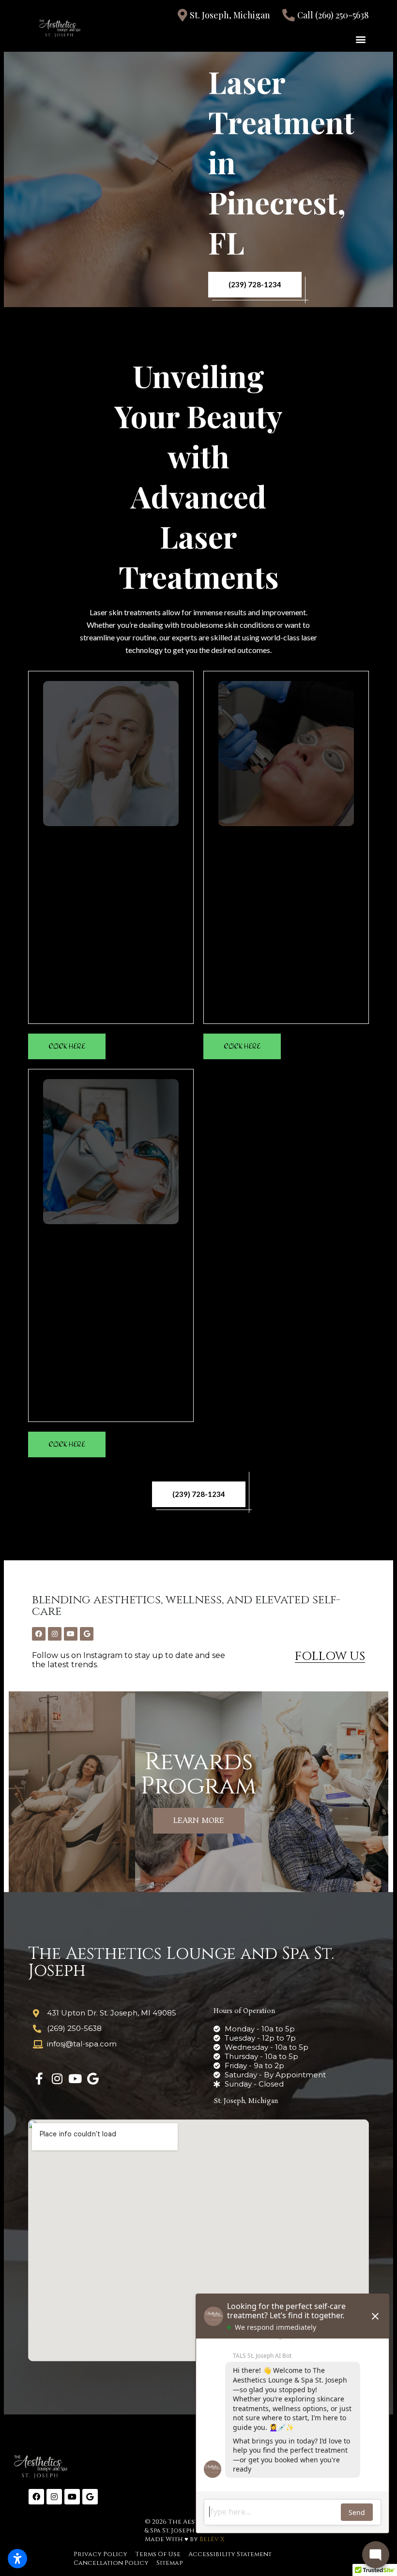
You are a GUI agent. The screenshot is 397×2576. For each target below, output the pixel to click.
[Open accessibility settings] (17, 2559)
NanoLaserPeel (111, 842)
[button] (361, 39)
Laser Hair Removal (111, 1240)
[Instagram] (55, 1634)
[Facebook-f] (39, 2079)
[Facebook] (39, 1634)
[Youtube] (71, 1634)
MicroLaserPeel (286, 842)
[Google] (87, 1634)
